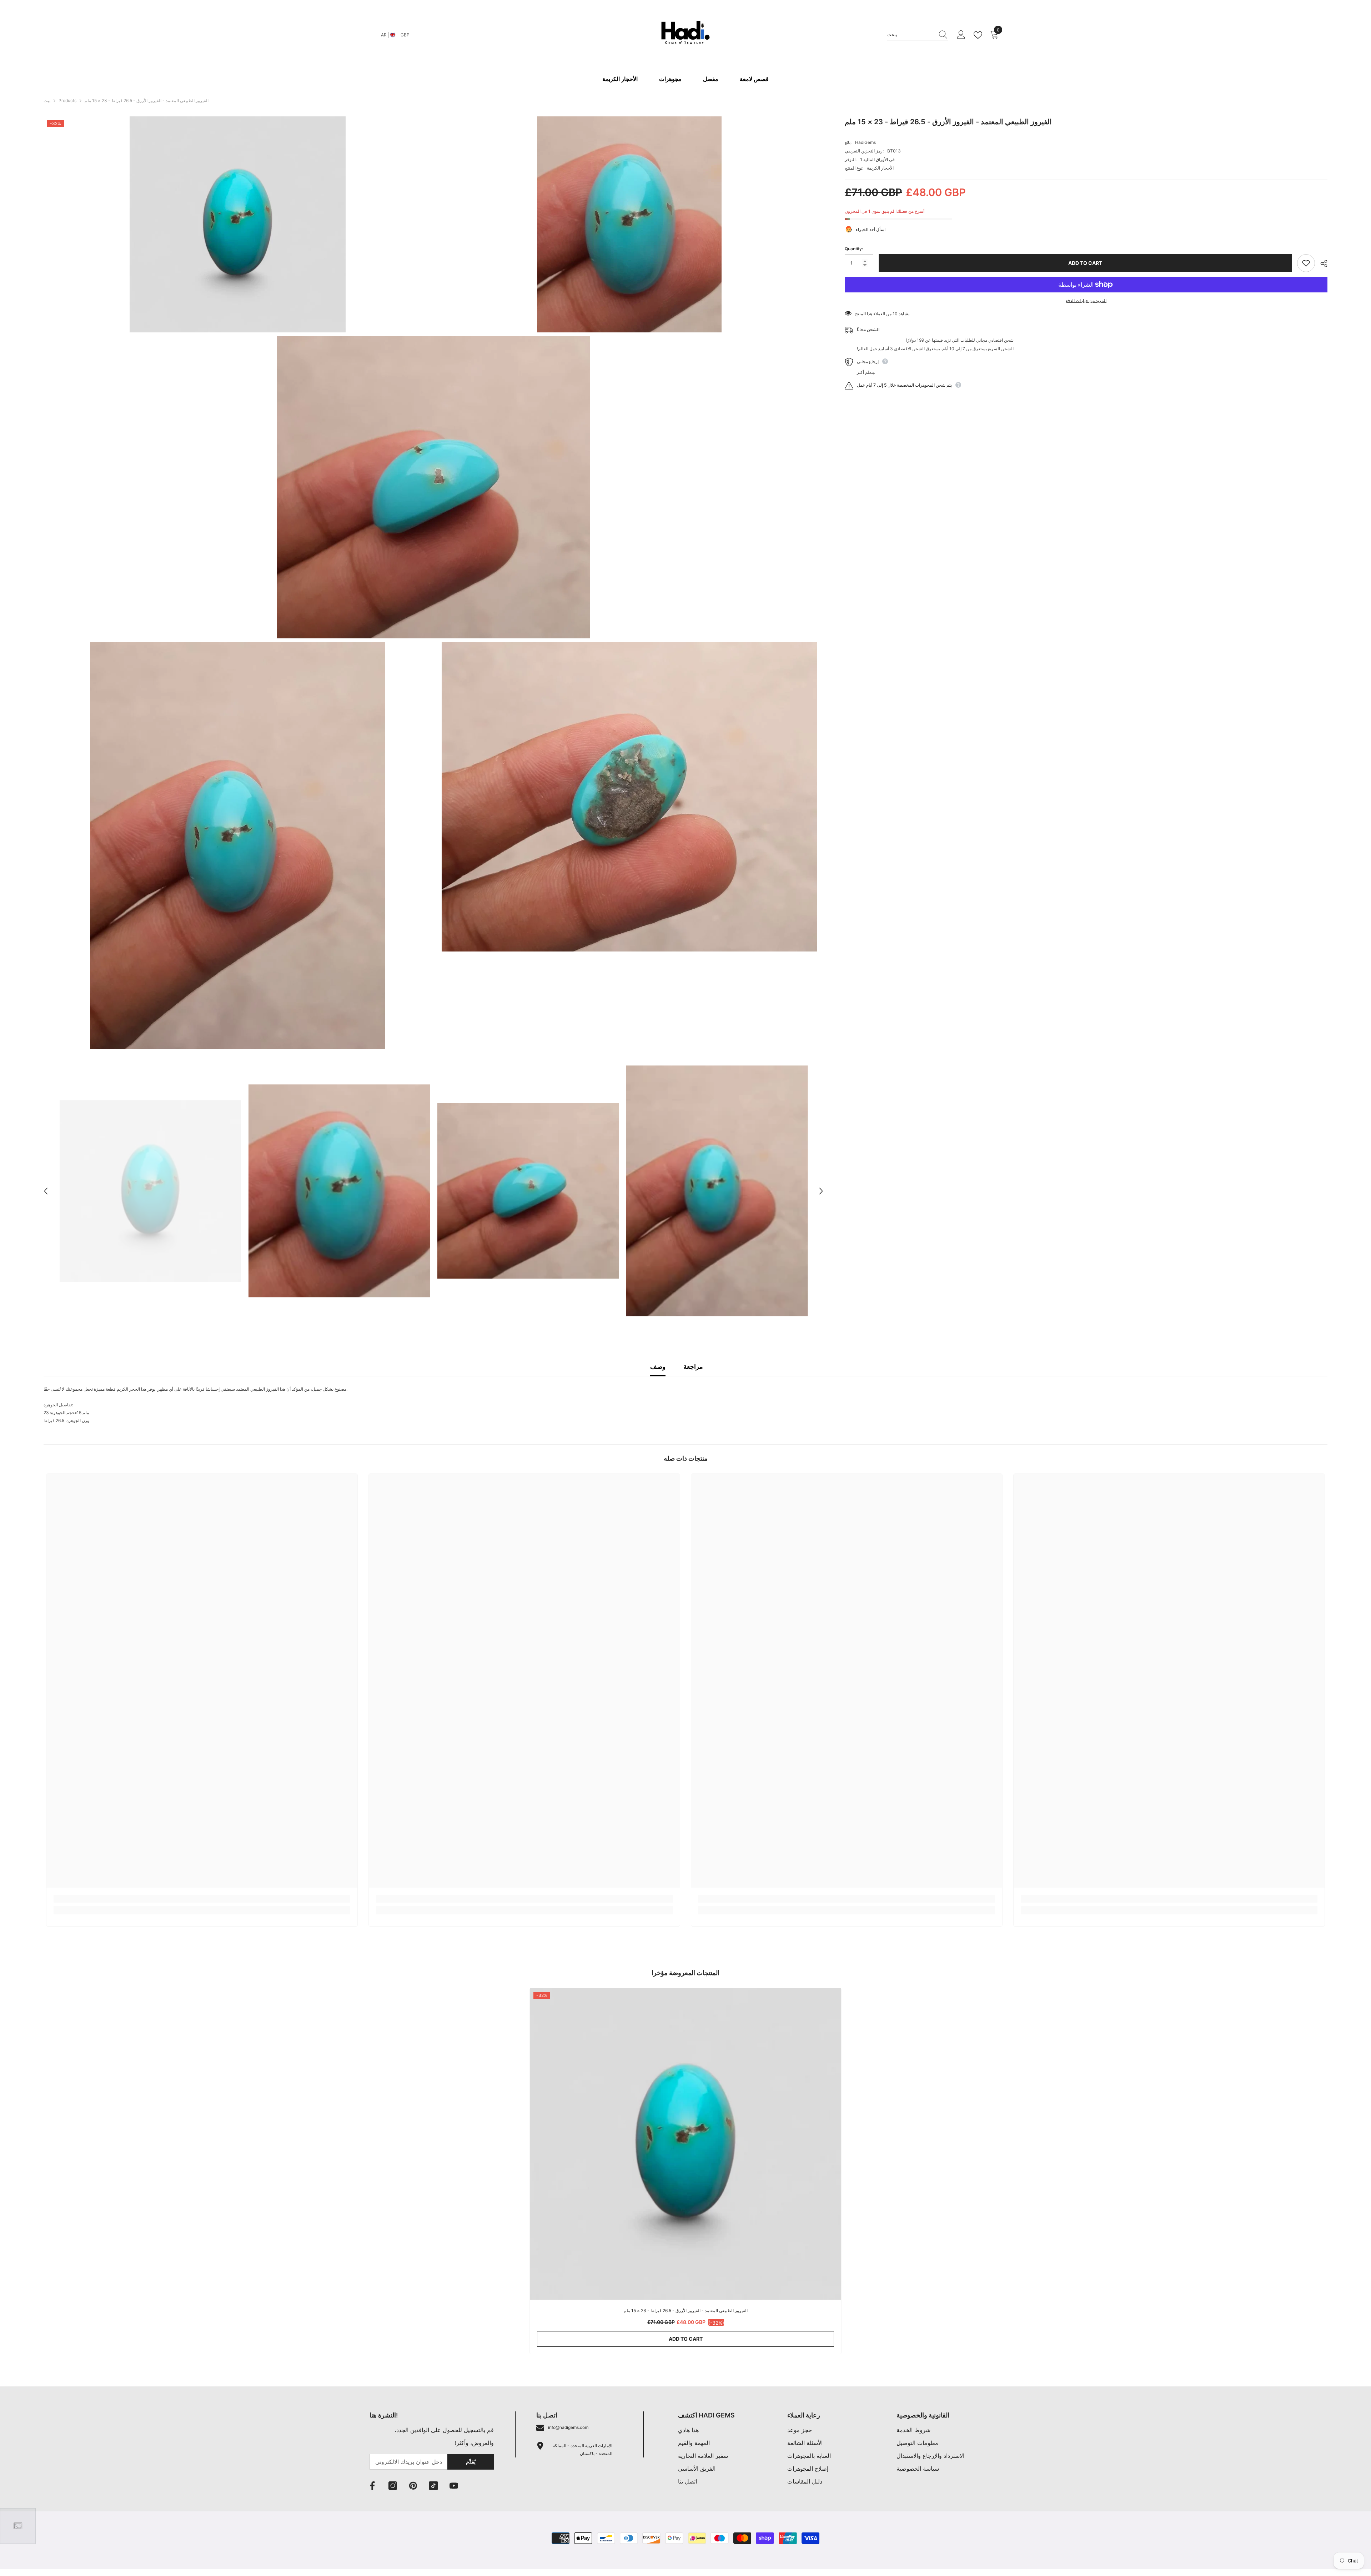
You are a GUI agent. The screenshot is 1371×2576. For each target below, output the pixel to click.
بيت (47, 101)
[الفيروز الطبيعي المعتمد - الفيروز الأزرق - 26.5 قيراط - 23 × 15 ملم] (685, 2144)
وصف (658, 1367)
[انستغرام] (393, 2486)
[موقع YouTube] (454, 2486)
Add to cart (1085, 263)
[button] (46, 1191)
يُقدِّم (471, 2462)
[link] (202, 1899)
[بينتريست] (413, 2486)
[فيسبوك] (372, 2486)
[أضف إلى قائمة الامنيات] (1306, 263)
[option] (150, 1191)
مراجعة (693, 1367)
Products (67, 101)
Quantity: (854, 249)
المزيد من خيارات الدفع (1086, 300)
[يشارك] (1321, 263)
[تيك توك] (433, 2486)
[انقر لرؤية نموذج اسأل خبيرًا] (18, 2526)
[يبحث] (918, 35)
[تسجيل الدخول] (961, 35)
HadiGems (865, 142)
